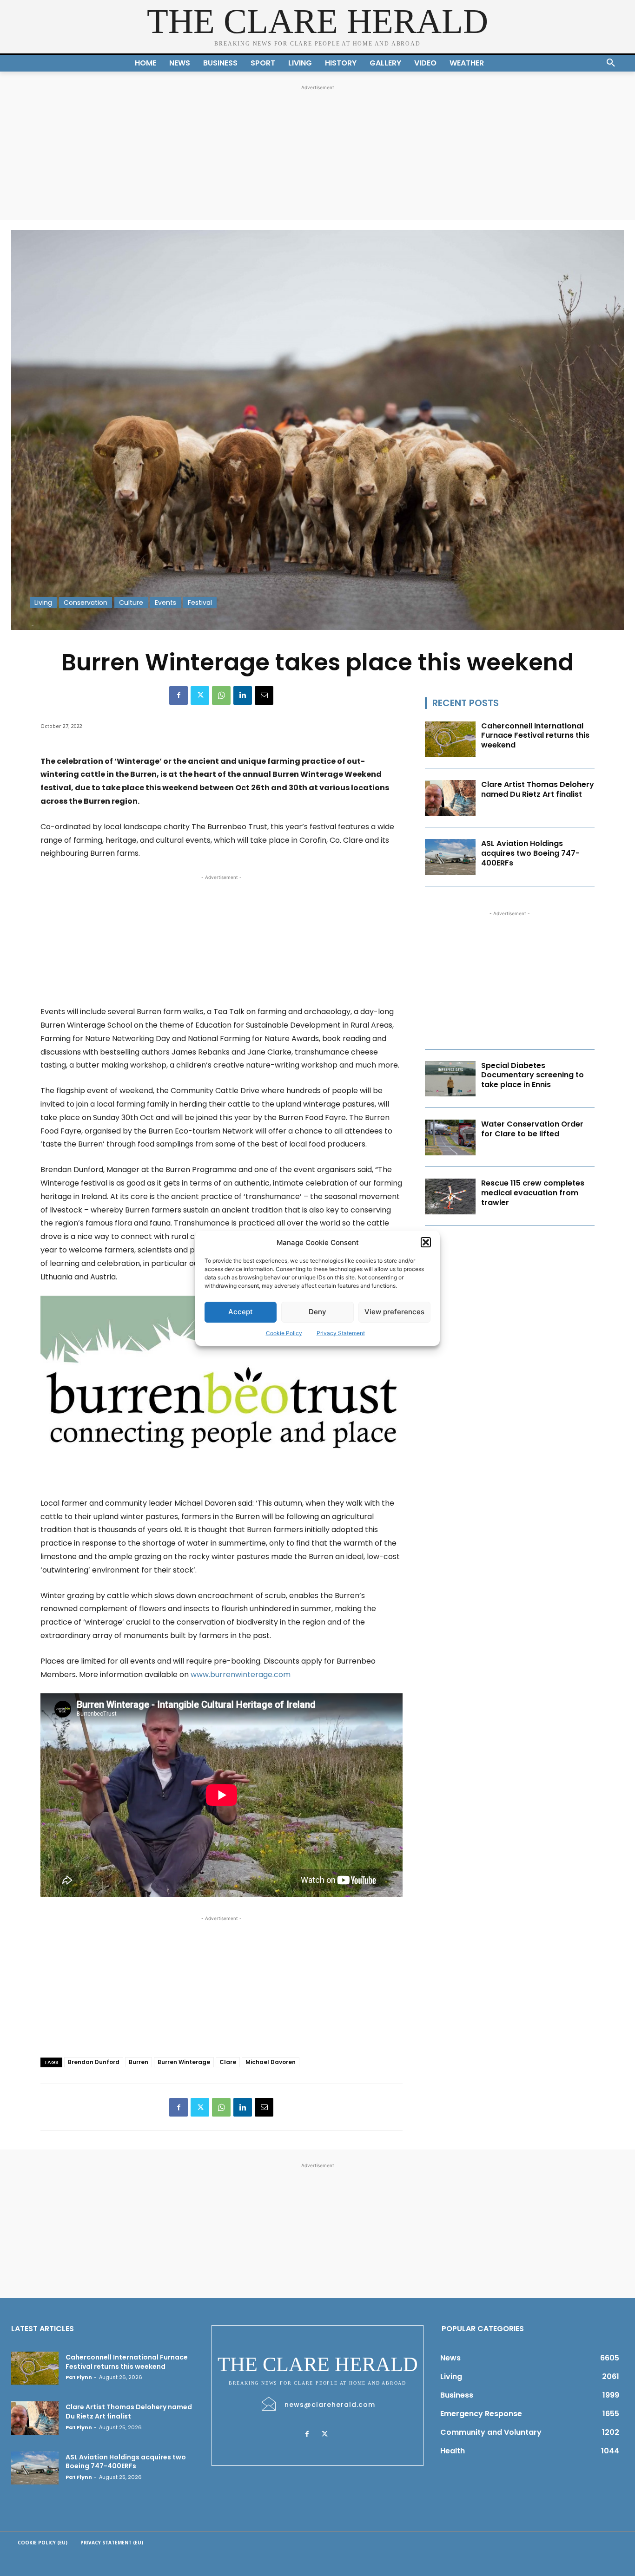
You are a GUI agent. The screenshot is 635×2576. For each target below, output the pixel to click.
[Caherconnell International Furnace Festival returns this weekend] (450, 739)
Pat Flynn (79, 2377)
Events (165, 603)
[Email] (264, 695)
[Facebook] (179, 695)
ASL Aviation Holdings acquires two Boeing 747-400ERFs (530, 853)
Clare (228, 2062)
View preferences (394, 1312)
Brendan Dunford (94, 2062)
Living (43, 603)
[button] (426, 1242)
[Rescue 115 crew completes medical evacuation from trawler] (450, 1196)
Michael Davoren (271, 2062)
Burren (139, 2062)
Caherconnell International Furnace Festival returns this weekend (535, 736)
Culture (131, 603)
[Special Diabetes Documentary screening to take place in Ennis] (450, 1079)
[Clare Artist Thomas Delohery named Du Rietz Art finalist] (450, 798)
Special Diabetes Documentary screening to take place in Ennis (532, 1075)
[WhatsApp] (221, 695)
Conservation (86, 603)
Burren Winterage (184, 2062)
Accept (241, 1312)
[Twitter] (200, 695)
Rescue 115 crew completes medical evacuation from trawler (533, 1193)
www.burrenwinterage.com (241, 1675)
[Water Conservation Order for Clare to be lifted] (450, 1137)
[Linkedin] (243, 695)
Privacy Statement (341, 1333)
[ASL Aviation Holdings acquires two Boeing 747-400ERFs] (450, 857)
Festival (200, 603)
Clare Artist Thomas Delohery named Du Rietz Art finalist (538, 789)
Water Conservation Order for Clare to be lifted (532, 1129)
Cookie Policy (284, 1333)
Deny (317, 1312)
